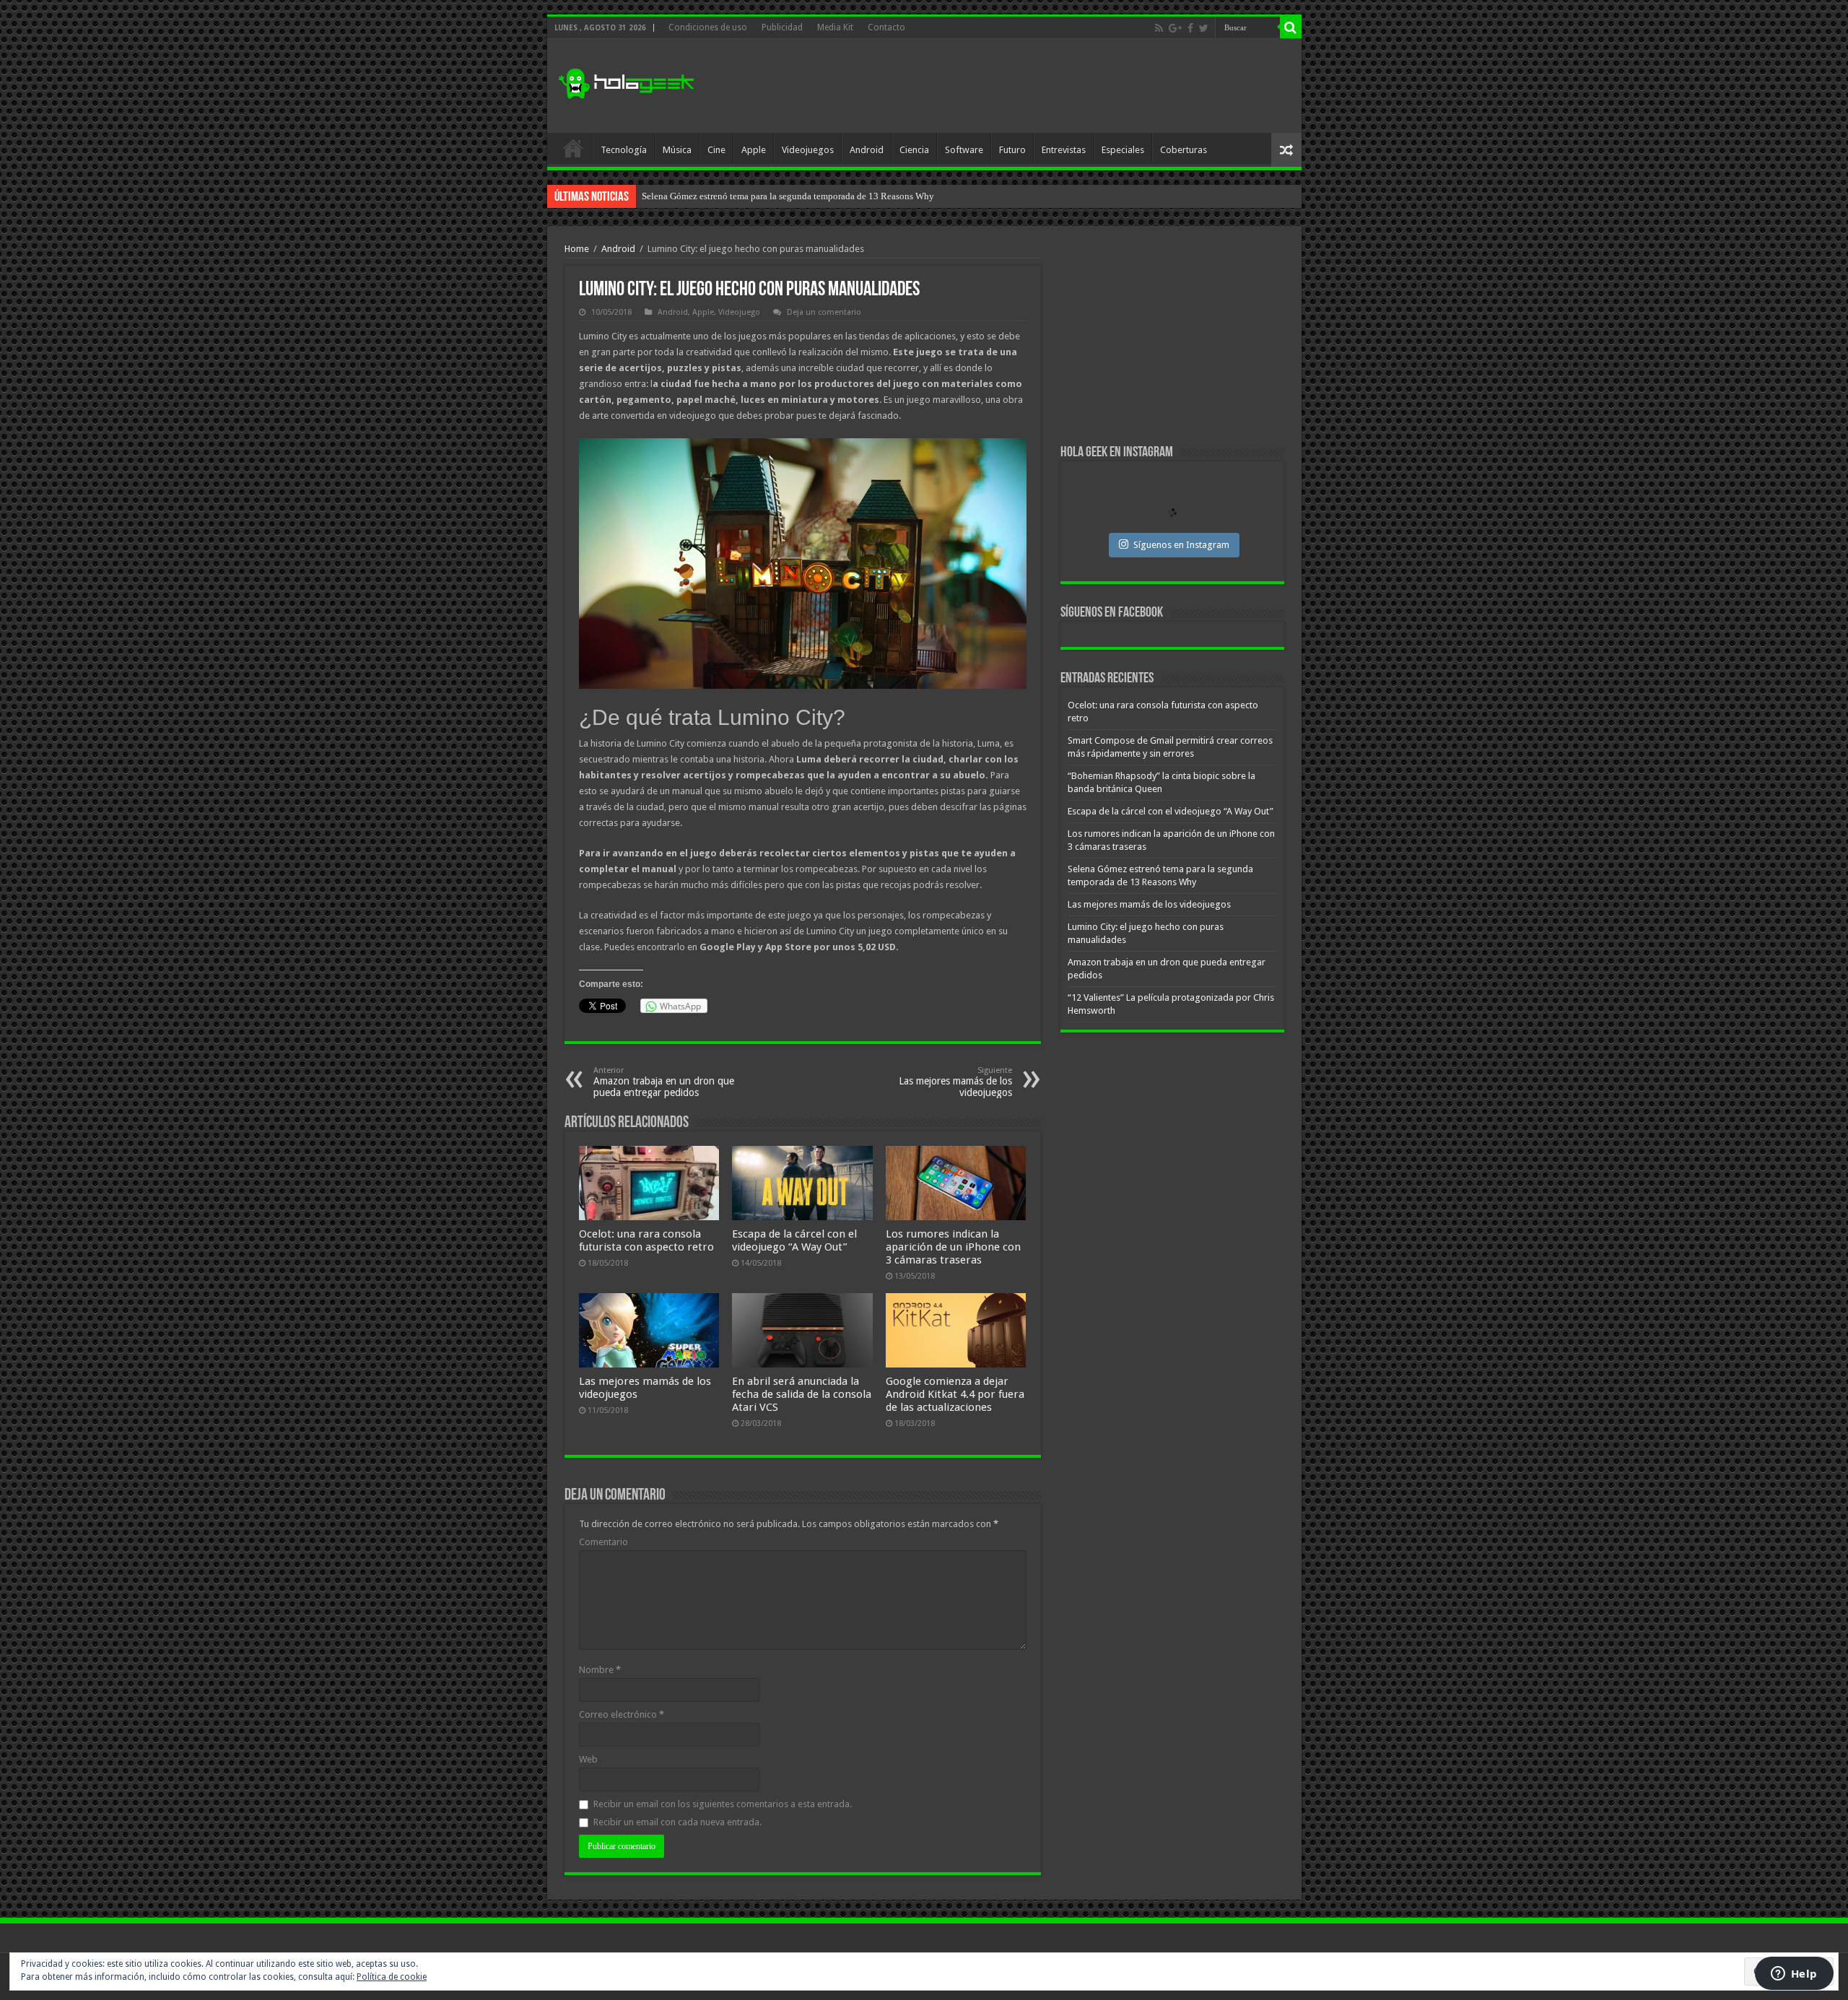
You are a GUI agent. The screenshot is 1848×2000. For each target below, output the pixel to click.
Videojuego (739, 312)
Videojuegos (808, 150)
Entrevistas (1064, 150)
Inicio (573, 148)
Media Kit (835, 27)
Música (677, 150)
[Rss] (1159, 28)
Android (867, 150)
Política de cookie (392, 1977)
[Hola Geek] (626, 82)
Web (588, 1759)
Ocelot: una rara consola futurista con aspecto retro (646, 1240)
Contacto (886, 27)
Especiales (1123, 150)
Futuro (1012, 150)
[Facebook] (1190, 28)
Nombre (600, 1670)
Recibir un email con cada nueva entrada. (677, 1822)
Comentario (603, 1542)
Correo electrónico (622, 1714)
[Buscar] (1291, 27)
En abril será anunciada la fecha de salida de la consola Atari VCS (802, 1394)
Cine (716, 150)
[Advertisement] (1028, 86)
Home (577, 249)
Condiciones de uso (708, 27)
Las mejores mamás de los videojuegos (717, 196)
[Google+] (1175, 28)
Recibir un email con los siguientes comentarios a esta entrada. (723, 1804)
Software (964, 150)
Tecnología (624, 150)
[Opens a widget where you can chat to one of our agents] (1794, 1975)
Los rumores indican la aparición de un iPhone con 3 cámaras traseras (953, 1247)
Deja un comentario (824, 312)
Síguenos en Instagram (1181, 545)
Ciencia (914, 150)
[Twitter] (1204, 28)
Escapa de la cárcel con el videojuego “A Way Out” (794, 1240)
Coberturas (1184, 150)
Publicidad (782, 27)
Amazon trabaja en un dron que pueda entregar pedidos (664, 1082)
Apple (754, 150)
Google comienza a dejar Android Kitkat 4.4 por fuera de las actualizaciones (955, 1394)
